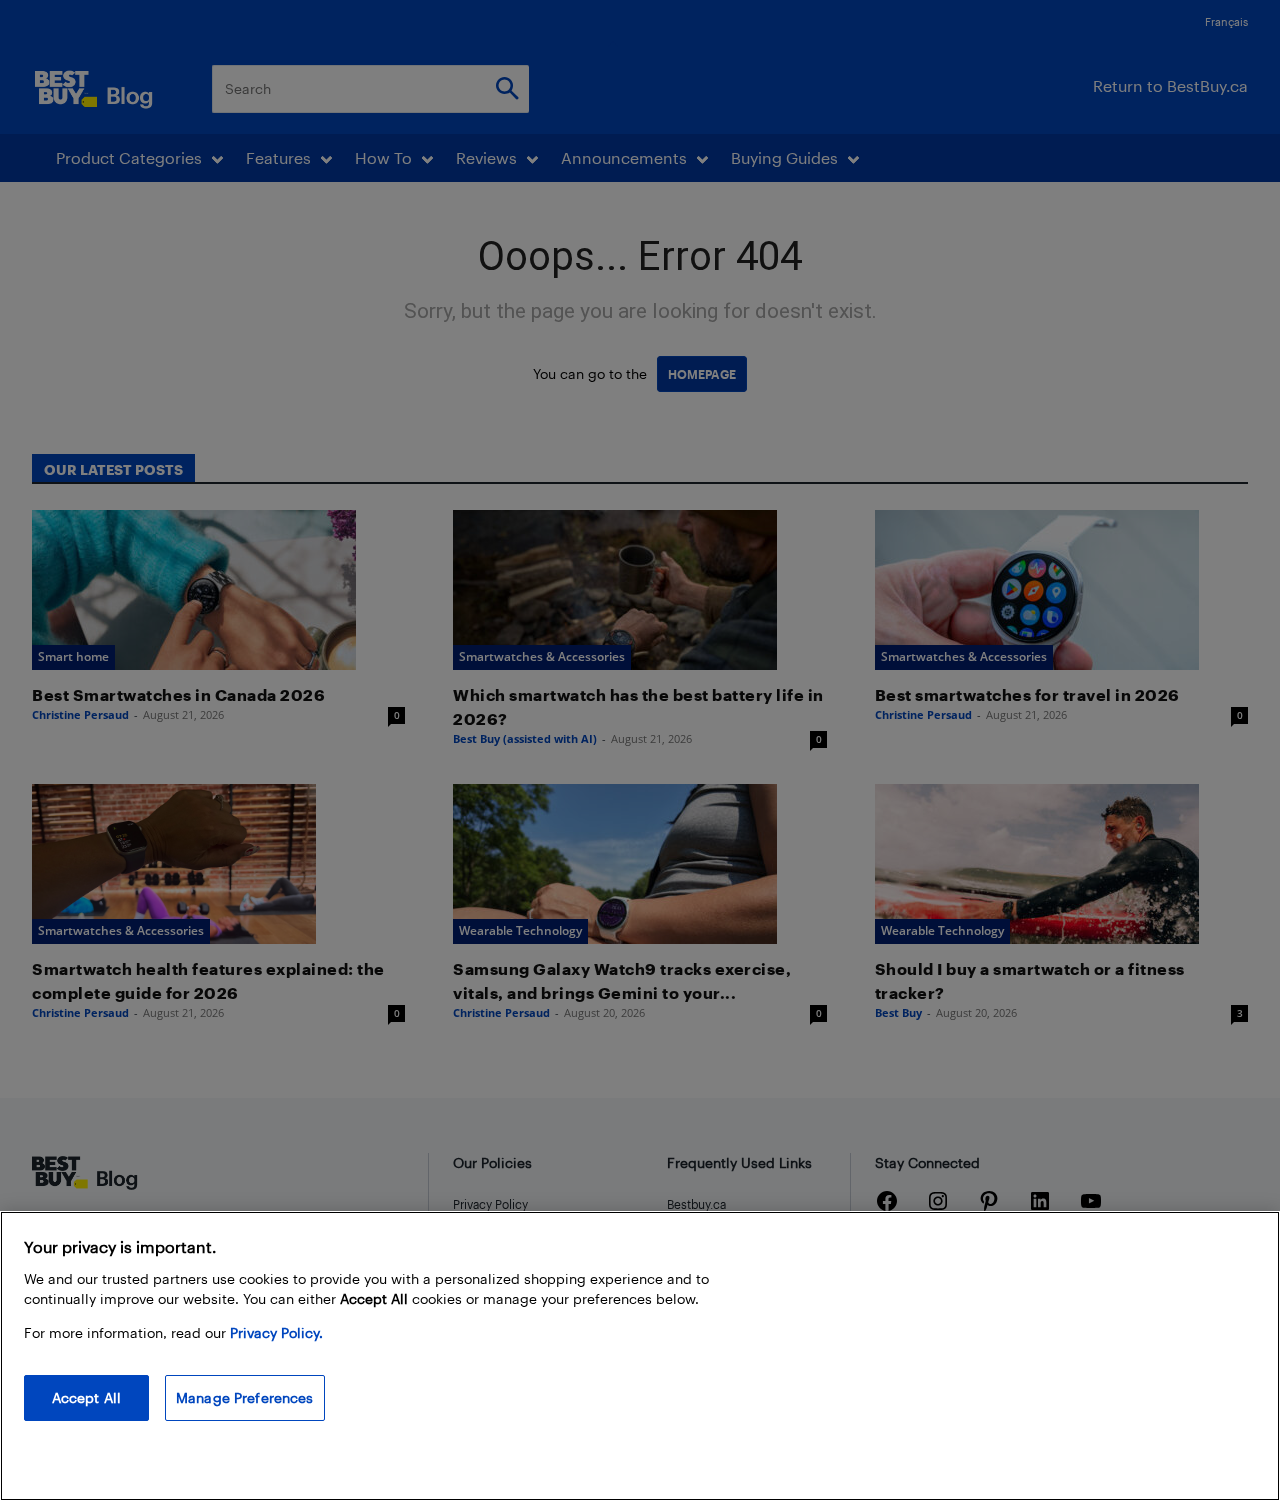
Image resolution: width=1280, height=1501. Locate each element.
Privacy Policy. (276, 1332)
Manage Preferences (245, 1397)
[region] (640, 1356)
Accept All (86, 1397)
